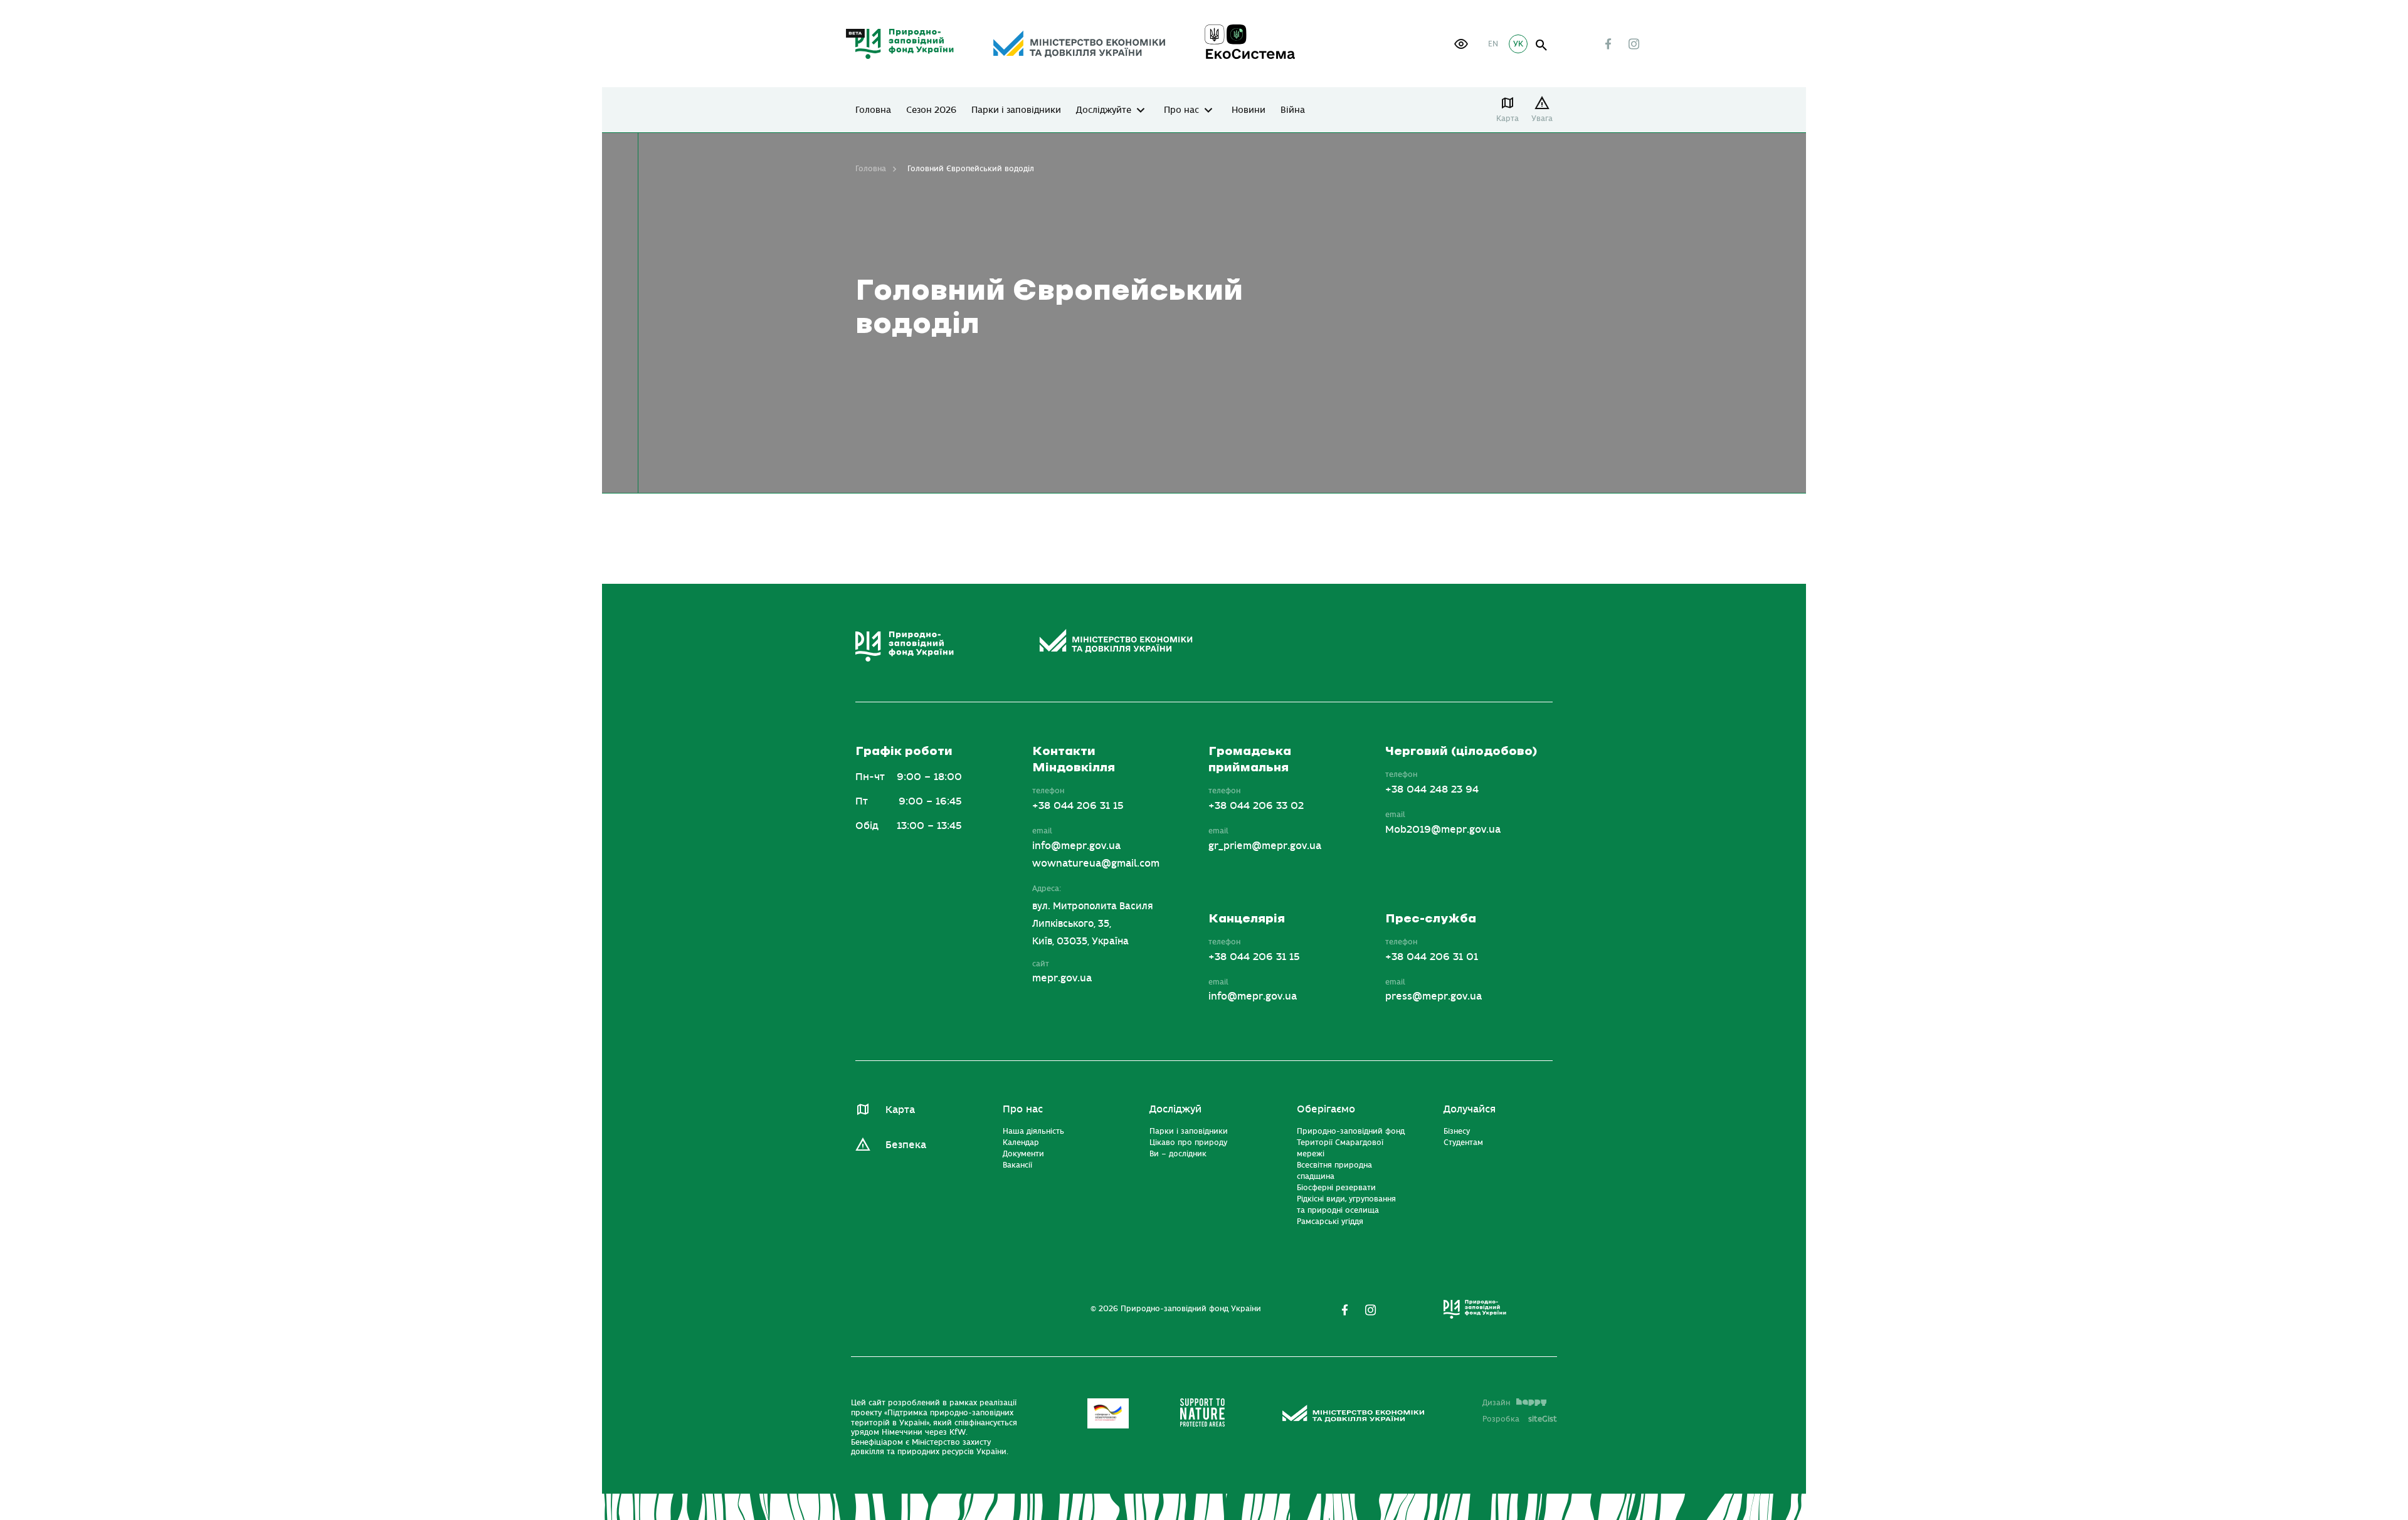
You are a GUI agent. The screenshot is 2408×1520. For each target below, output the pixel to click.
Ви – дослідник (1178, 1154)
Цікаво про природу (1188, 1143)
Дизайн (1496, 1403)
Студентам (1463, 1143)
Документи (1023, 1154)
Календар (1021, 1143)
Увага (1542, 119)
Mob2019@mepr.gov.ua (1443, 830)
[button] (1461, 44)
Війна (1293, 110)
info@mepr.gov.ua (1076, 846)
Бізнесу (1457, 1131)
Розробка (1520, 1419)
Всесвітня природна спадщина (1334, 1171)
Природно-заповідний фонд (1351, 1131)
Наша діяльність (1033, 1131)
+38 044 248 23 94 (1432, 789)
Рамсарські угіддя (1330, 1222)
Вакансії (1017, 1165)
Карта (1508, 119)
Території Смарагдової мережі (1340, 1148)
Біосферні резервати (1336, 1188)
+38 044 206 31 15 (1078, 806)
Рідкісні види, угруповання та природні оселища (1346, 1205)
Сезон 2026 (931, 110)
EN (1493, 44)
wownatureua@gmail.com (1096, 863)
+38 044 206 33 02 (1256, 806)
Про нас (1181, 110)
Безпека (906, 1145)
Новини (1249, 110)
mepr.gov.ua (1062, 978)
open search (1542, 45)
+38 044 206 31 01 (1432, 957)
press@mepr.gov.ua (1434, 996)
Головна (873, 110)
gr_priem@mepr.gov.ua (1265, 846)
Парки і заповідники (1016, 110)
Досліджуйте (1104, 110)
